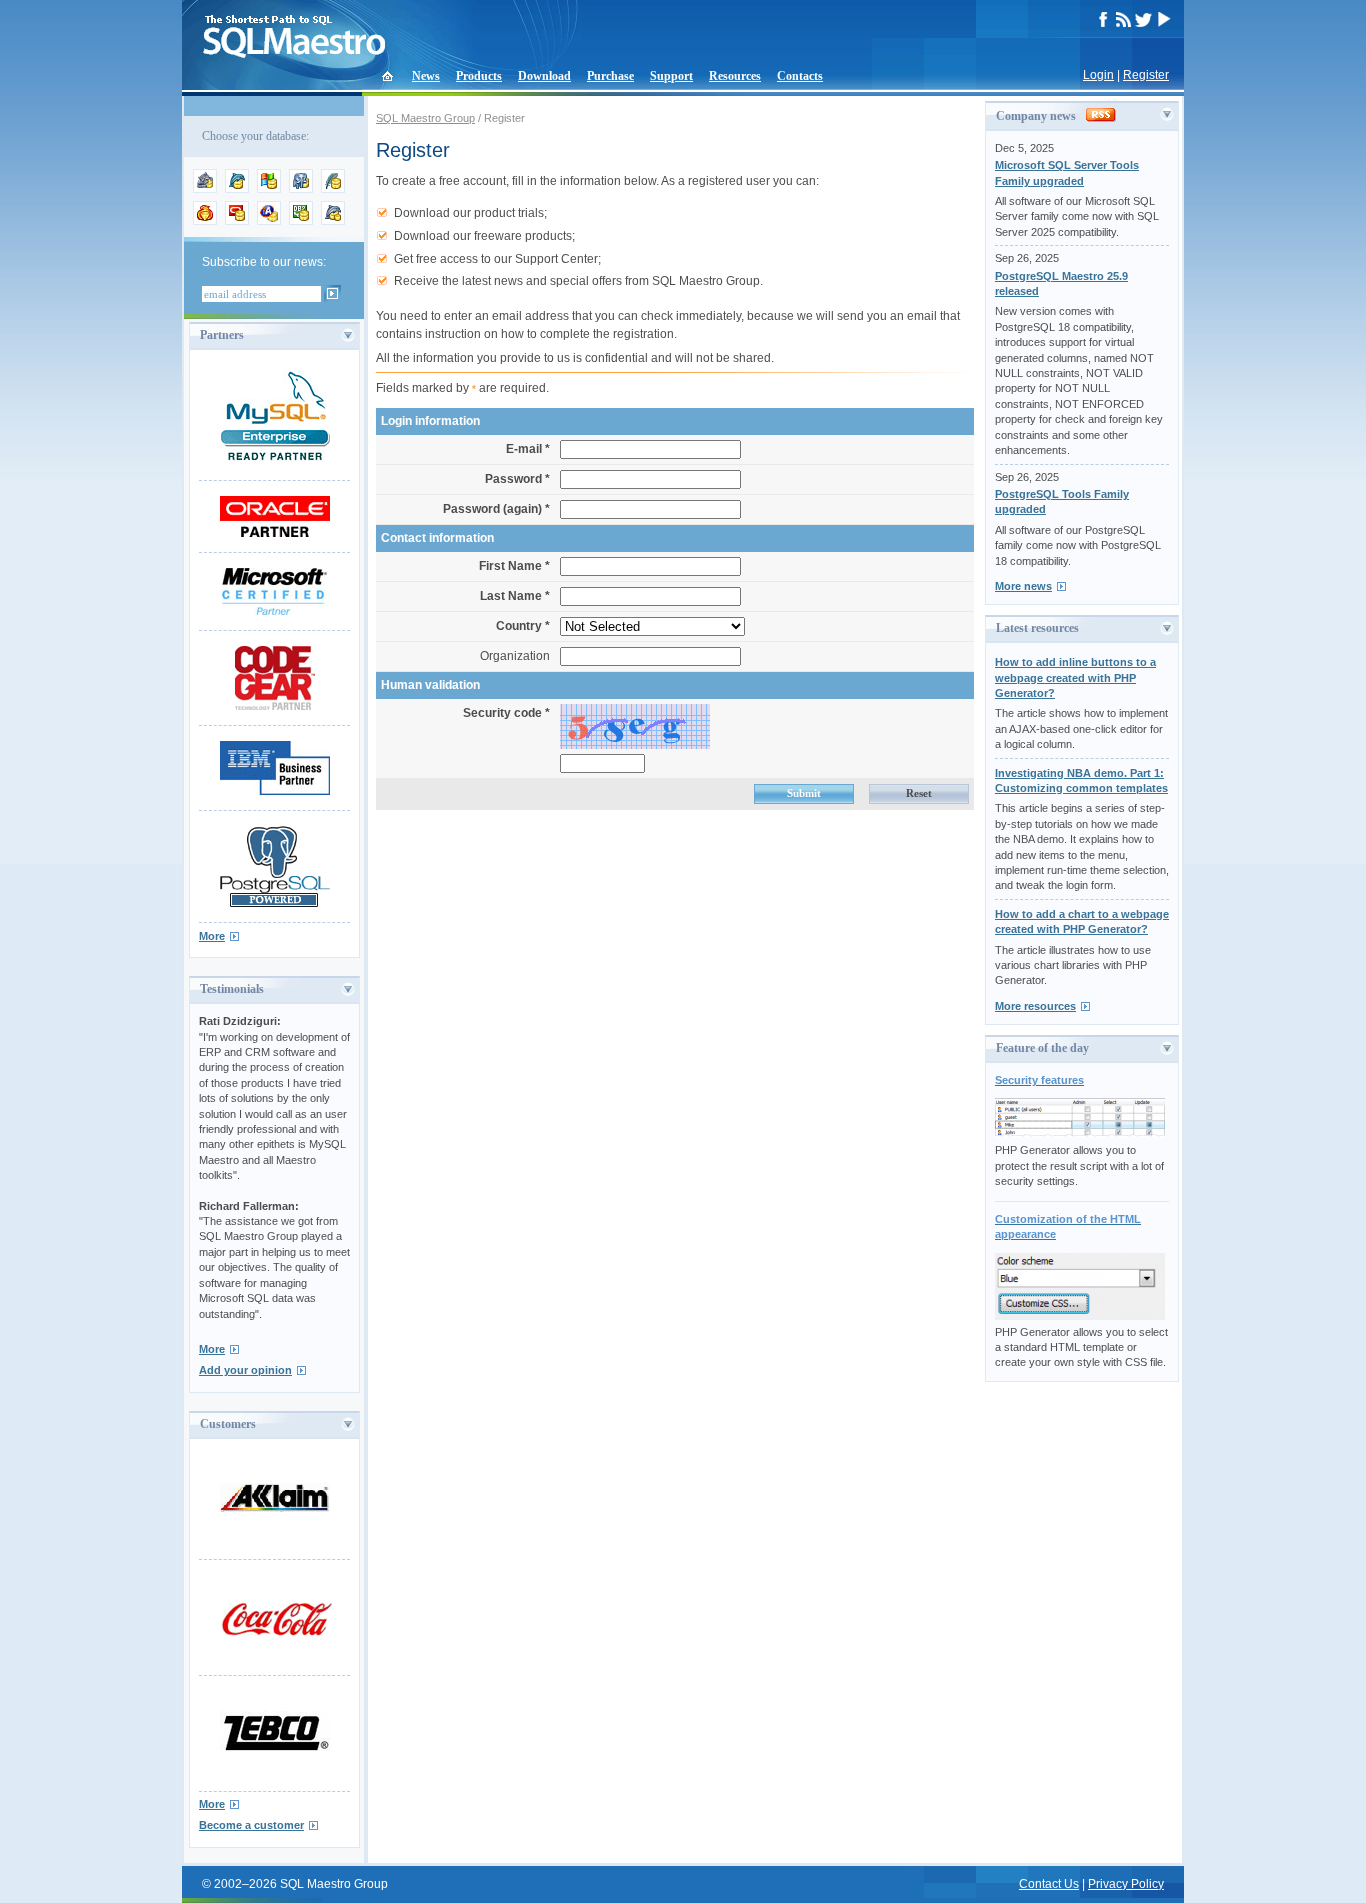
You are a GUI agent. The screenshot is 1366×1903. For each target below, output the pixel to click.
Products (479, 76)
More (212, 936)
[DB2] (301, 221)
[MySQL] (237, 189)
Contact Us (1049, 1884)
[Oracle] (237, 221)
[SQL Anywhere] (269, 221)
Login (1098, 75)
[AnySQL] (205, 189)
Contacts (800, 76)
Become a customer (251, 1825)
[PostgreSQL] (301, 189)
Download (544, 76)
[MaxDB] (333, 221)
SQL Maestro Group (425, 118)
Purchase (610, 76)
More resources (1035, 1006)
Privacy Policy (1126, 1884)
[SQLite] (333, 189)
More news (1023, 586)
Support (671, 76)
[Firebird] (205, 221)
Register (1146, 75)
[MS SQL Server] (269, 189)
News (426, 76)
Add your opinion (245, 1370)
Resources (735, 76)
